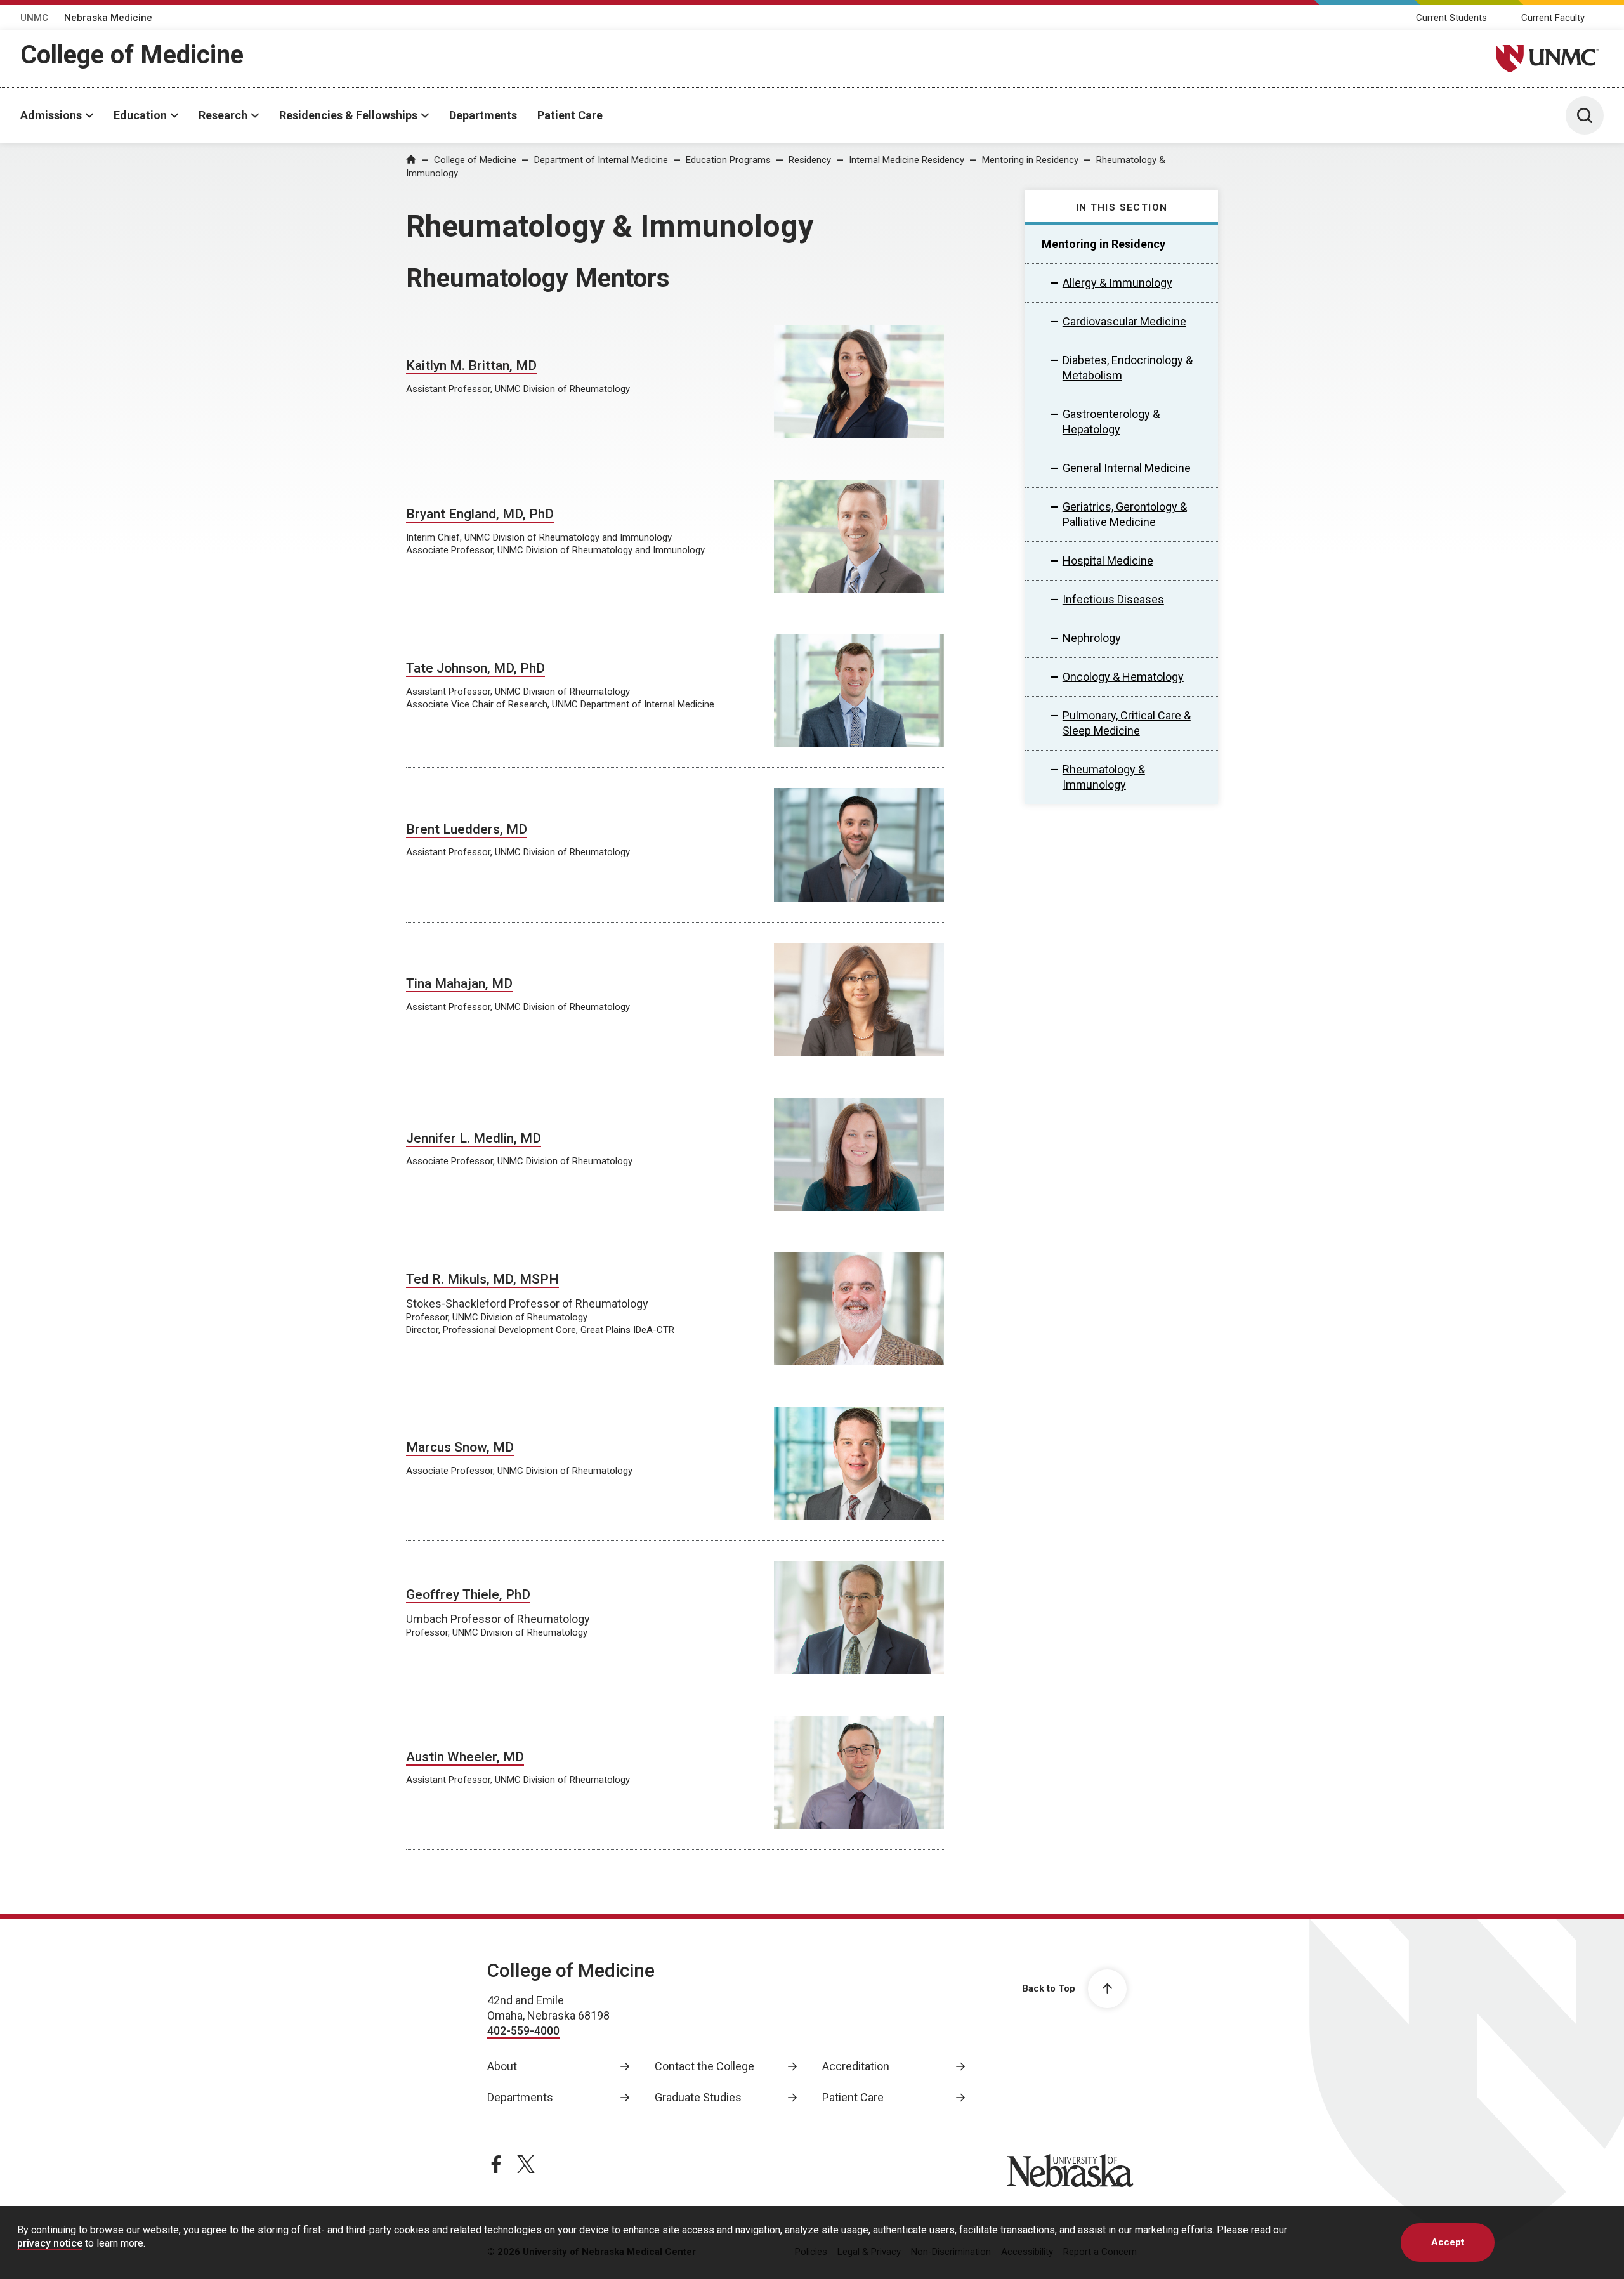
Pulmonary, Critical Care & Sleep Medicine (1127, 723)
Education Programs (728, 160)
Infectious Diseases (1113, 599)
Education (140, 115)
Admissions (51, 115)
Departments (483, 115)
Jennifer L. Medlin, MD (474, 1138)
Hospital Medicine (1108, 561)
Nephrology (1092, 638)
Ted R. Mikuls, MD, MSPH (482, 1279)
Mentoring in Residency (1030, 160)
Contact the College (704, 2066)
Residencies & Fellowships (348, 115)
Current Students (1451, 18)
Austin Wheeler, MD (465, 1757)
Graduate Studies (698, 2097)
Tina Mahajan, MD (459, 983)
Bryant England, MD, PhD (480, 514)
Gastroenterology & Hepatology (1111, 422)
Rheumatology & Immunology (1104, 777)
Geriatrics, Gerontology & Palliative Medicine (1125, 514)
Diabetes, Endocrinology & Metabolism (1128, 368)
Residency (810, 160)
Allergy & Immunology (1117, 283)
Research (223, 115)
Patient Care (570, 115)
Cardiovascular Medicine (1124, 321)
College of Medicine (132, 55)
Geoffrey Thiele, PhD (468, 1594)
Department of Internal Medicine (601, 160)
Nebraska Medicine (108, 18)
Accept (1448, 2242)
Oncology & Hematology (1123, 677)
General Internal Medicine (1127, 468)
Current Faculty (1553, 18)
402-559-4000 (523, 2031)
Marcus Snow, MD (460, 1447)
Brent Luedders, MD (467, 829)
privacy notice (50, 2243)
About (502, 2066)
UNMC (34, 18)
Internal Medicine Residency (907, 160)
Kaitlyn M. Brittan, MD (471, 365)
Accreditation (856, 2066)
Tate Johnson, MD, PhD (475, 668)
